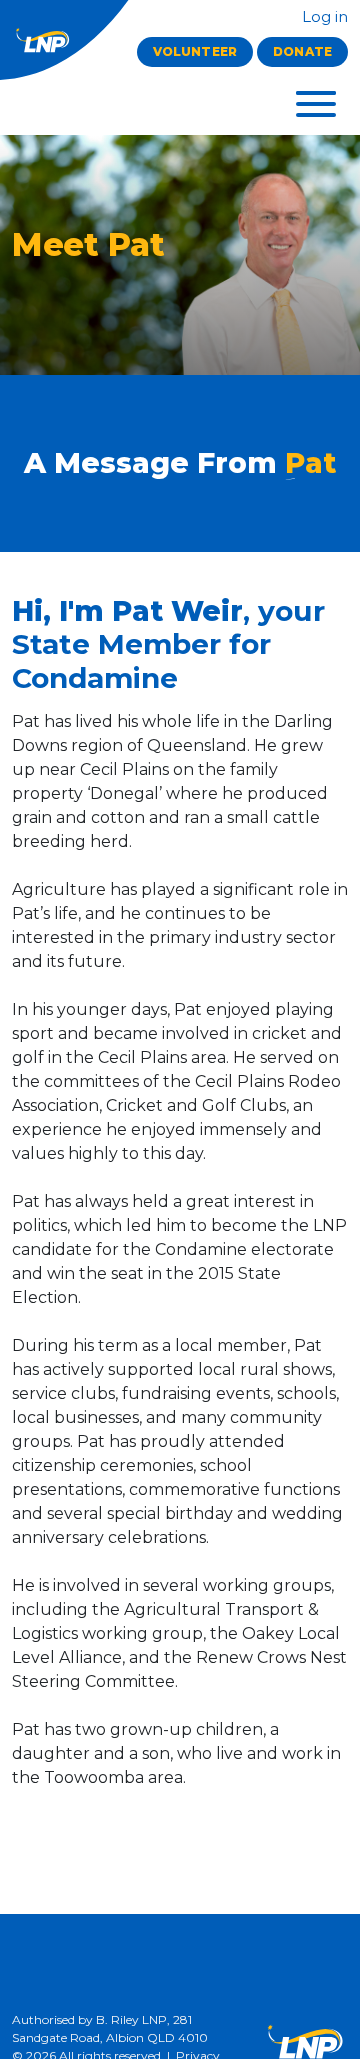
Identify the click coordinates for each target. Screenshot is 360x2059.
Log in (323, 16)
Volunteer (195, 51)
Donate (302, 51)
